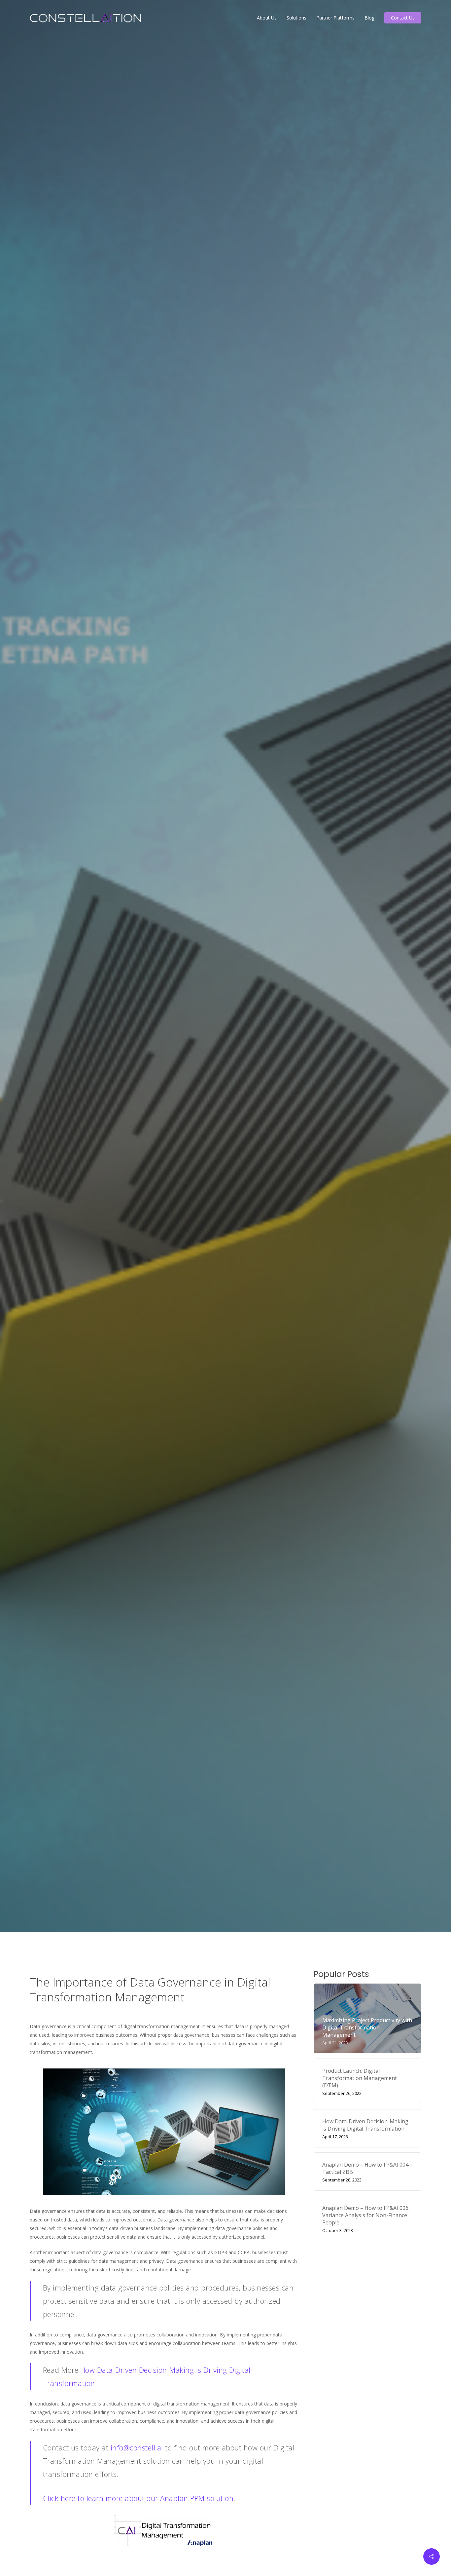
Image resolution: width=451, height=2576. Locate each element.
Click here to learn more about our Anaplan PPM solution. (139, 2498)
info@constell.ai (137, 2447)
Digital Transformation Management (210, 1001)
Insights (275, 1001)
